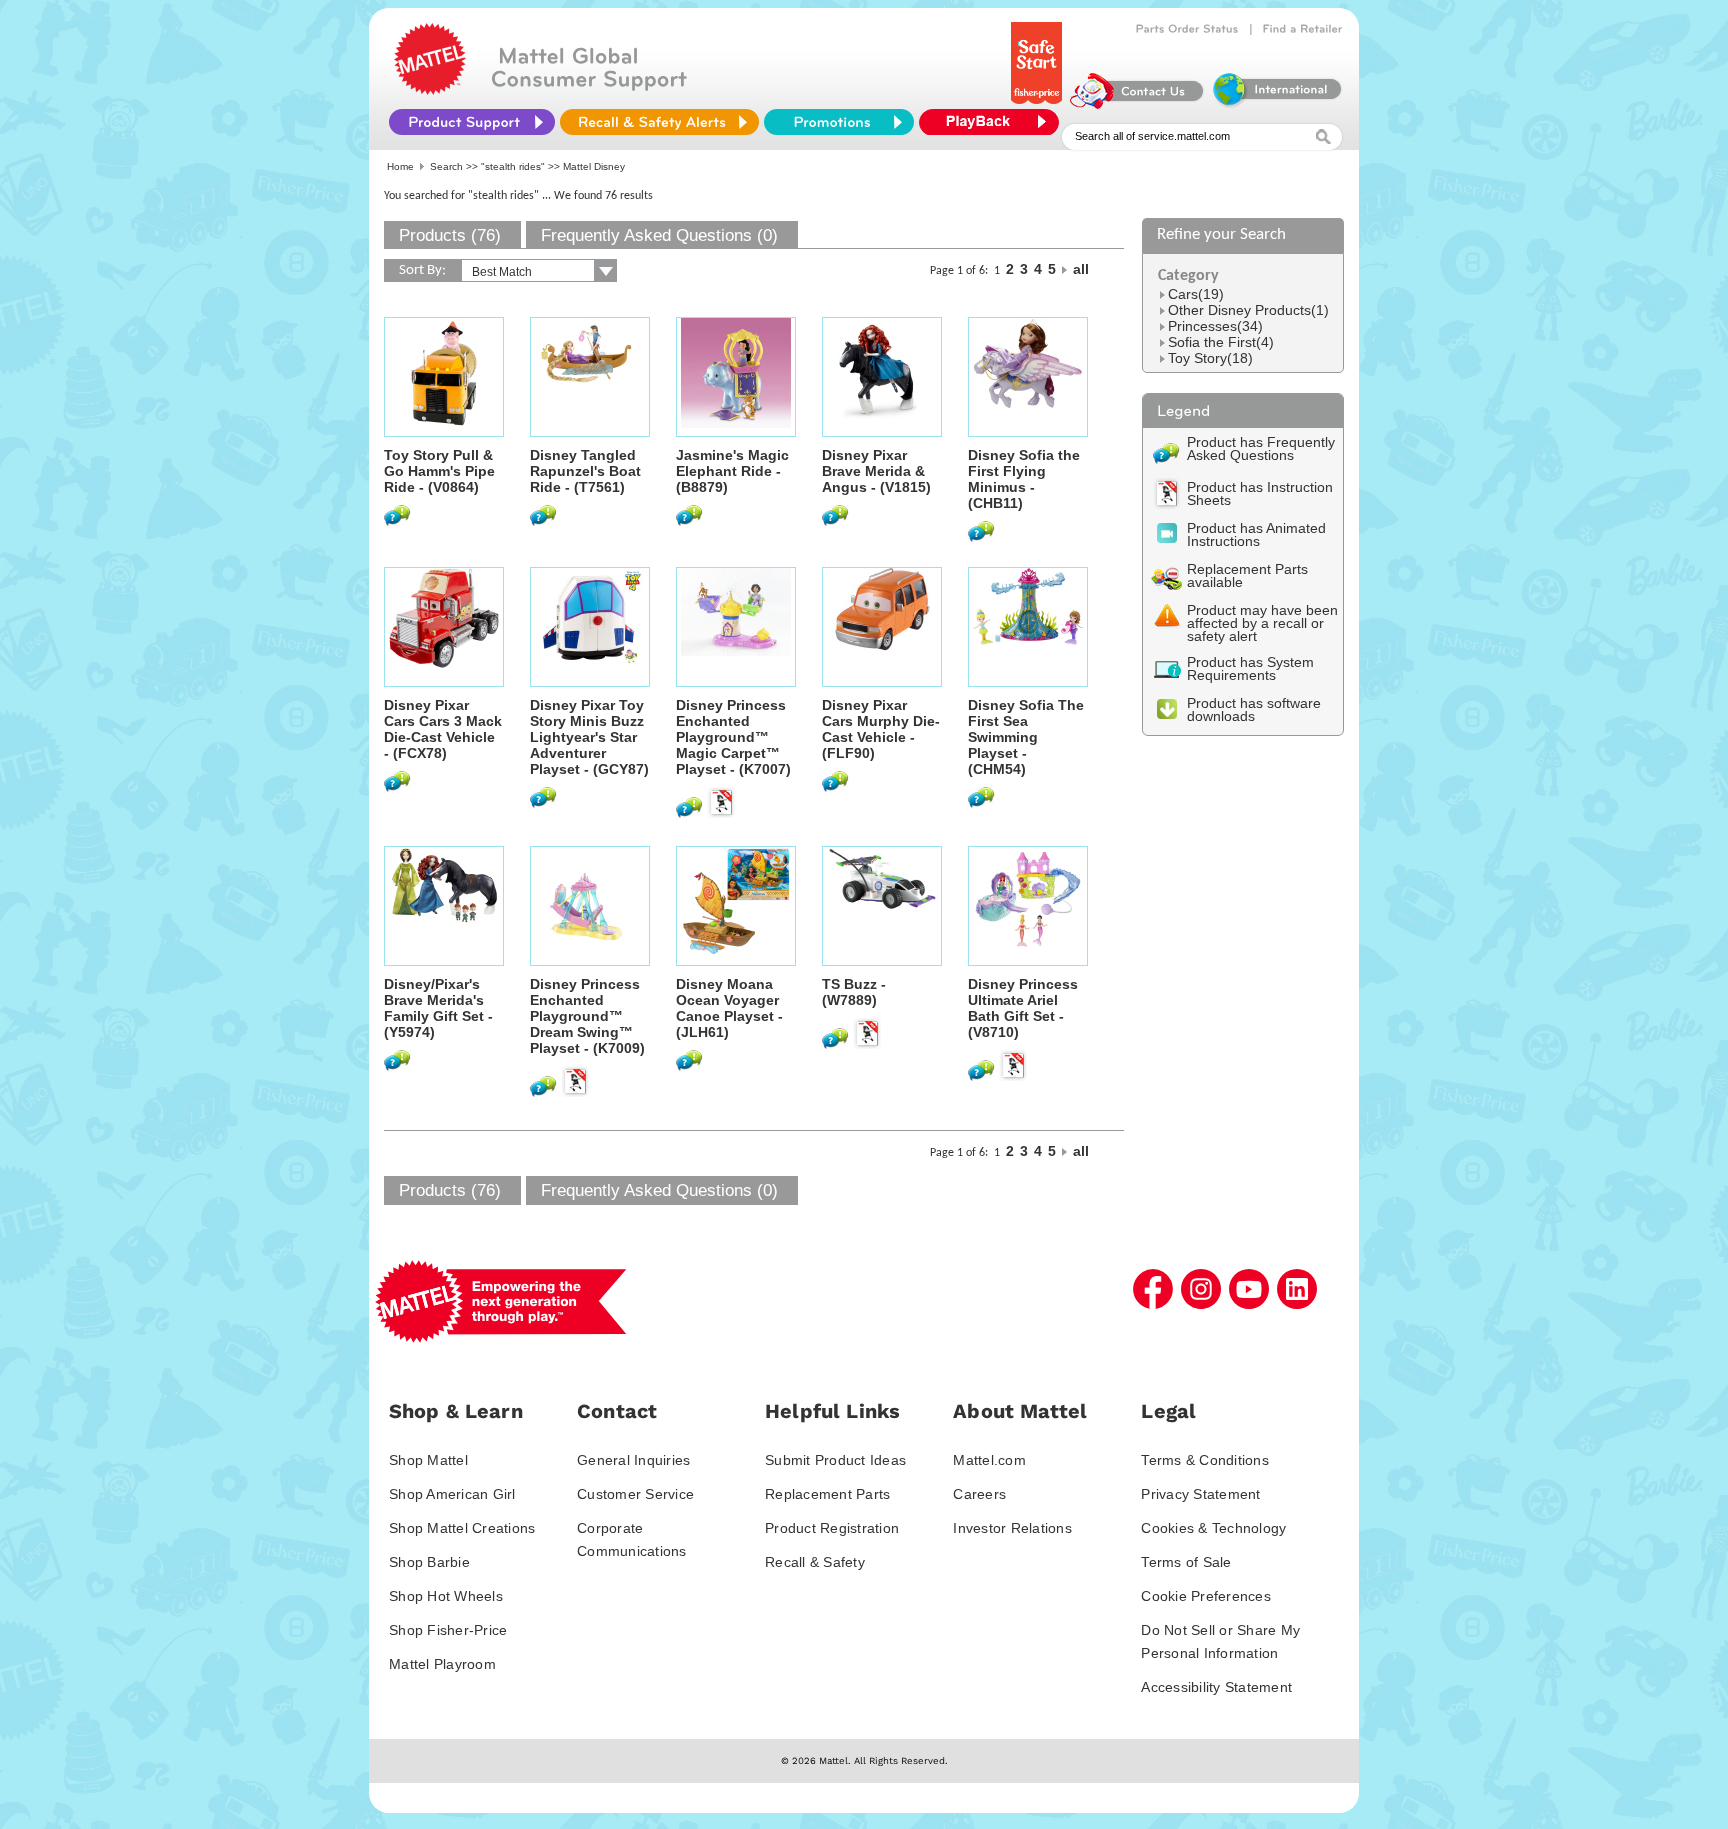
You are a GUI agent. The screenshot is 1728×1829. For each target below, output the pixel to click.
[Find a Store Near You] (1303, 29)
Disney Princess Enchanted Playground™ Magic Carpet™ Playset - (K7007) (733, 737)
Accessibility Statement (1216, 1687)
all (1081, 269)
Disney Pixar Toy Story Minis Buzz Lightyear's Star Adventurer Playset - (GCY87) (589, 737)
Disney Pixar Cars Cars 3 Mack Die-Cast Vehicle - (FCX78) (443, 729)
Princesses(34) (1215, 326)
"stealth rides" (513, 166)
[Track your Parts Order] (1187, 29)
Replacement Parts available (1247, 575)
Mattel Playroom (442, 1664)
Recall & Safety (815, 1562)
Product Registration (832, 1528)
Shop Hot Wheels (446, 1596)
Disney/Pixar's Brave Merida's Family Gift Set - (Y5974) (438, 1008)
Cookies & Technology (1213, 1528)
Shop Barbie (429, 1562)
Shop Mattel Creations (462, 1528)
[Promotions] (839, 122)
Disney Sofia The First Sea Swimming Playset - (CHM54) (1026, 737)
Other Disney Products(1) (1248, 310)
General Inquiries (633, 1460)
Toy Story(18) (1210, 358)
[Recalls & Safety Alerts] (659, 122)
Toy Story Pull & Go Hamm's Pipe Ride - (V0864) (439, 471)
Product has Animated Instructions (1256, 534)
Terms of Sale (1186, 1562)
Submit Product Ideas (835, 1460)
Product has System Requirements (1250, 668)
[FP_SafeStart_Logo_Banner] (1038, 104)
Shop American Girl (452, 1494)
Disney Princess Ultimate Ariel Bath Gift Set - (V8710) (1023, 1008)
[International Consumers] (1276, 104)
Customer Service (635, 1494)
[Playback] (994, 122)
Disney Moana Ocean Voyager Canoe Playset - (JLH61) (729, 1008)
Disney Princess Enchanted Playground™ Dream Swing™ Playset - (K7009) (587, 1016)
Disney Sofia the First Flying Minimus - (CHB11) (1024, 479)
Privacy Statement (1200, 1494)
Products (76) (450, 235)
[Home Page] (430, 90)
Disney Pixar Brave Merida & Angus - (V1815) (876, 471)
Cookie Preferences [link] (1206, 1596)
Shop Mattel (428, 1460)
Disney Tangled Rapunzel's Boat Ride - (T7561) (585, 471)
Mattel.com (989, 1460)
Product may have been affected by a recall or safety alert (1262, 623)
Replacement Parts (827, 1494)
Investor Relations (1012, 1528)
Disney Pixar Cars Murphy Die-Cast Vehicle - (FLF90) (881, 729)
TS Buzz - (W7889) (854, 992)
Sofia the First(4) (1221, 342)
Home (400, 166)
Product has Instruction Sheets (1260, 493)
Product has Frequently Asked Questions (1261, 448)
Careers (979, 1494)
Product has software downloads (1254, 709)
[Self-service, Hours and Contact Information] (1137, 104)
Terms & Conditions (1205, 1460)
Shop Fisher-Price (448, 1630)
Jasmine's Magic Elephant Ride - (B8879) (732, 471)
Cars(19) (1196, 294)
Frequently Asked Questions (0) (659, 235)
